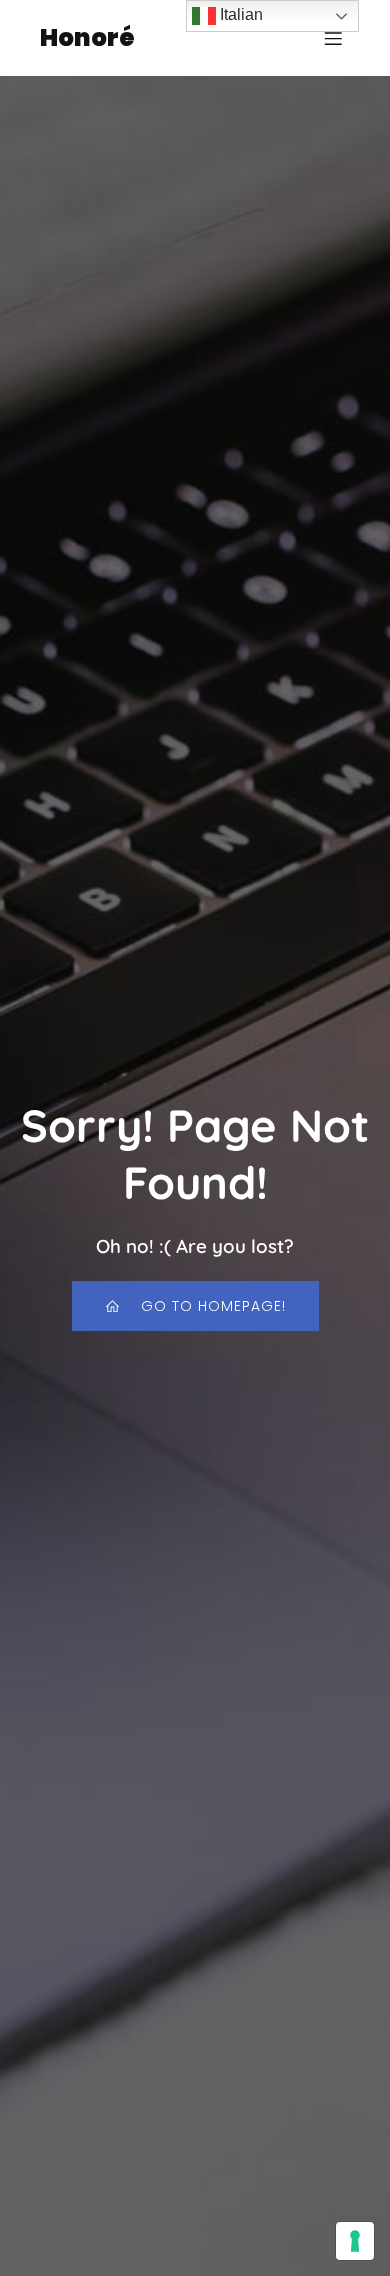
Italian (239, 14)
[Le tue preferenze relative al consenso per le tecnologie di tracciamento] (355, 2241)
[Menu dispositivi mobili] (333, 38)
